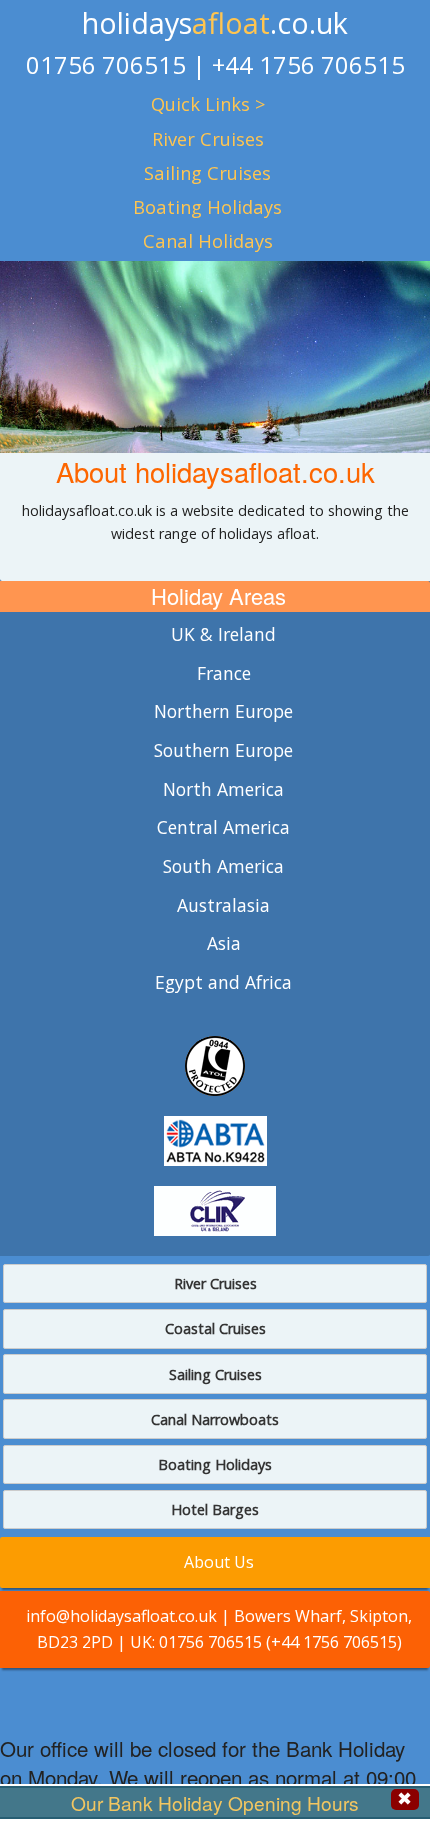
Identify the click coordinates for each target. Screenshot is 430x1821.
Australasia (223, 905)
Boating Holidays (207, 206)
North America (223, 789)
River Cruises (208, 138)
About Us (219, 1562)
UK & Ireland (223, 634)
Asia (224, 943)
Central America (223, 827)
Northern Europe (223, 711)
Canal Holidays (208, 240)
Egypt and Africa (223, 982)
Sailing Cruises (207, 172)
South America (223, 866)
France (224, 673)
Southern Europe (223, 750)
